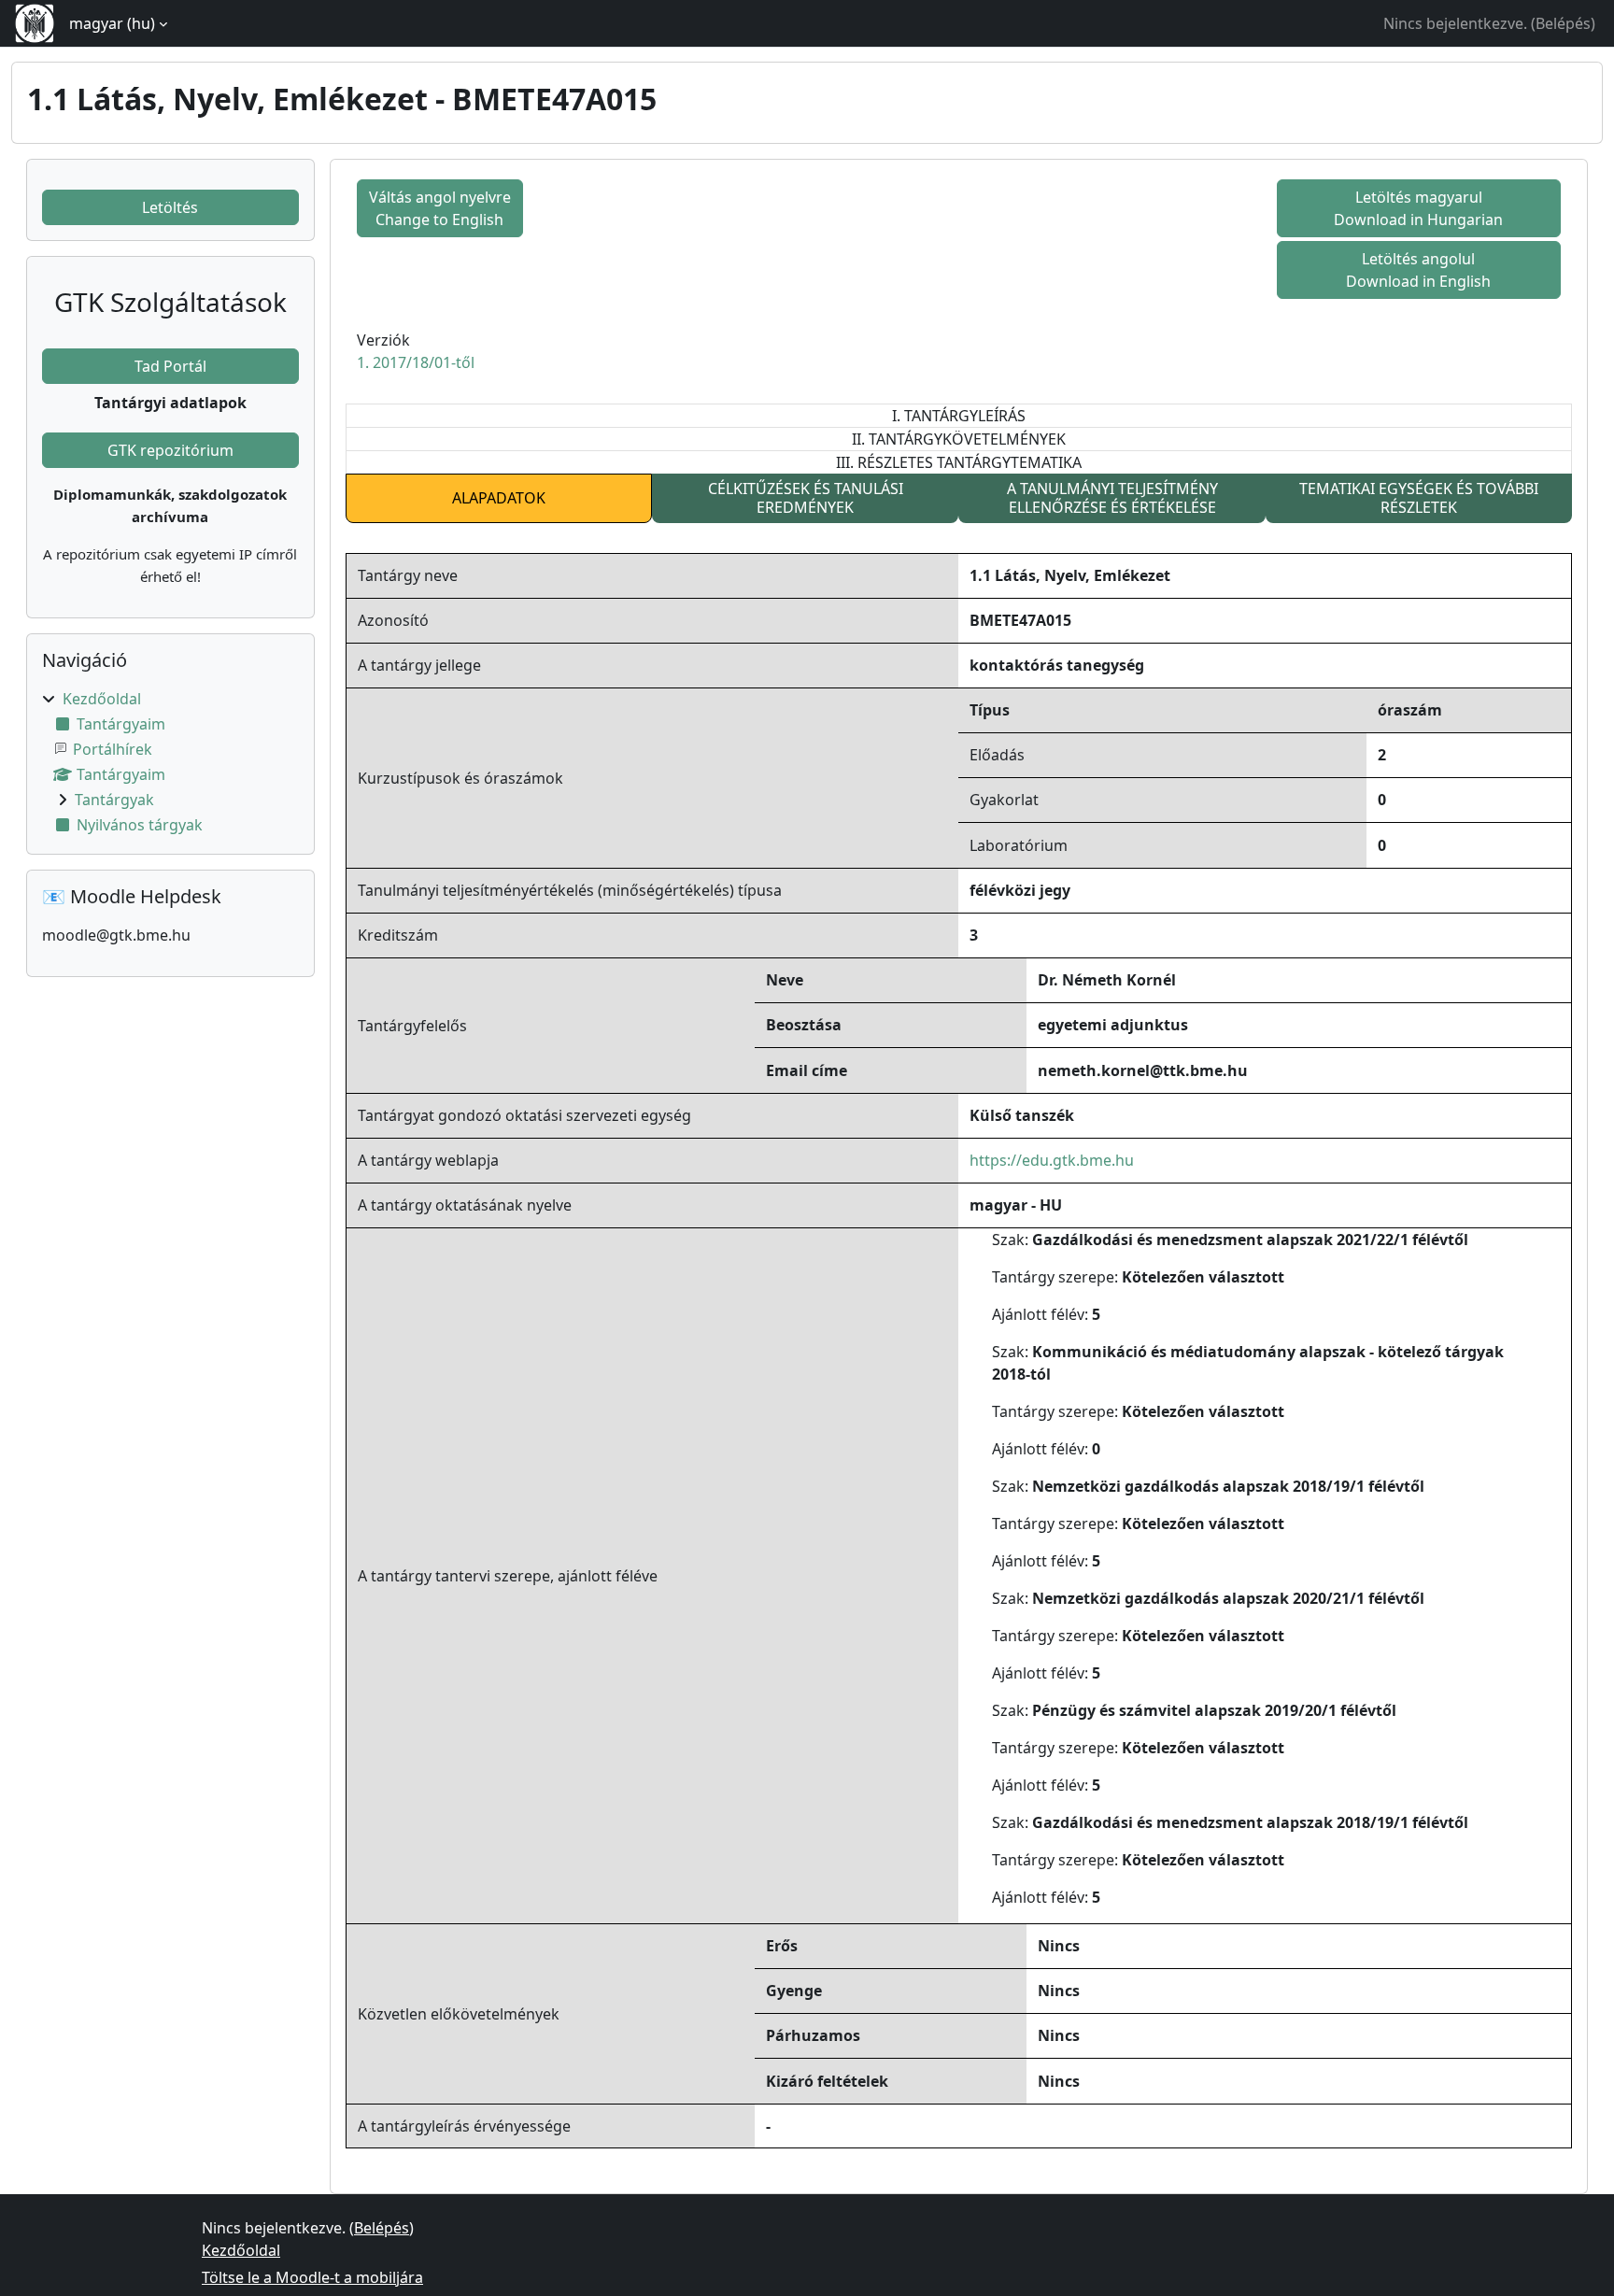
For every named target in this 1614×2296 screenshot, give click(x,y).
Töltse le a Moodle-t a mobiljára (312, 2277)
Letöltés (170, 207)
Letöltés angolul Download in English (1418, 270)
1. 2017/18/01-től (416, 362)
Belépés (1563, 23)
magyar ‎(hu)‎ (112, 23)
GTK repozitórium (170, 450)
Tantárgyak (114, 800)
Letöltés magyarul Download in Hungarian (1418, 208)
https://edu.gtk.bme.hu (1052, 1160)
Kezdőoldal (102, 699)
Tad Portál (170, 366)
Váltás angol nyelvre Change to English (440, 208)
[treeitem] (170, 762)
